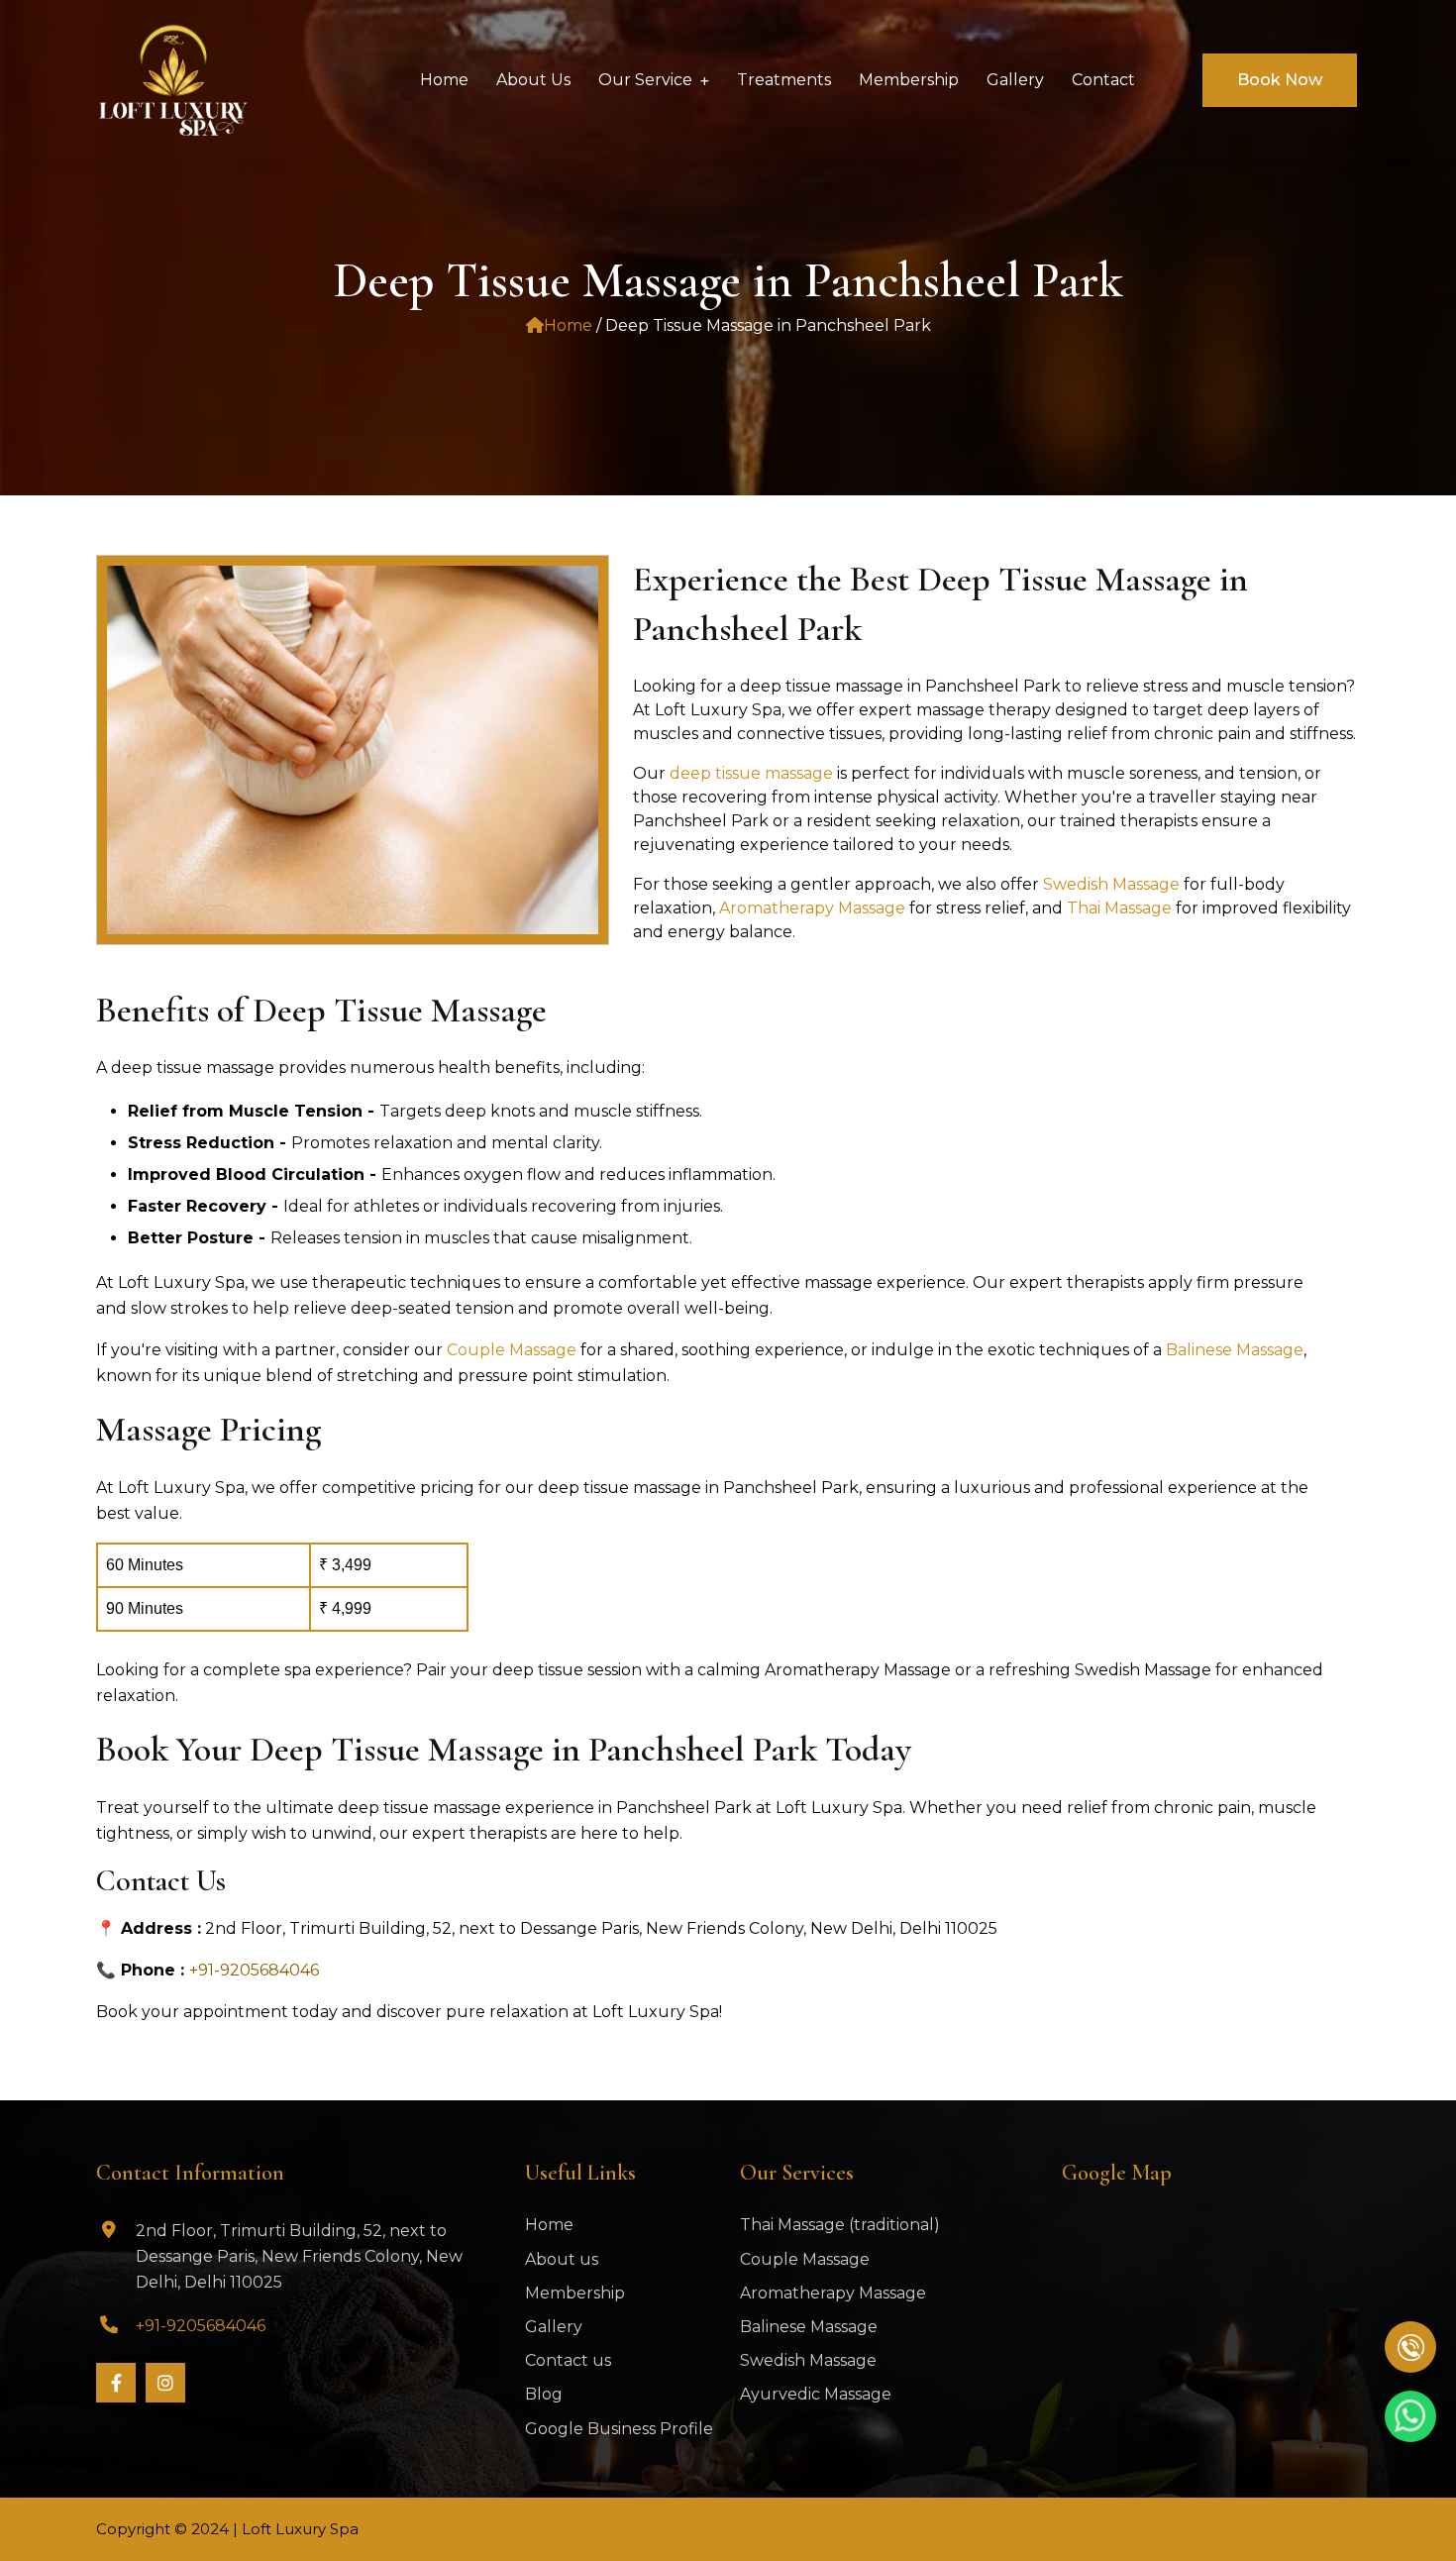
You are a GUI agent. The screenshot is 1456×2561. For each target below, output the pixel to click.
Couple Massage (512, 1350)
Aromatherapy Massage (814, 908)
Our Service (645, 80)
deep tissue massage (751, 773)
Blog (544, 2394)
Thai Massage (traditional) (840, 2225)
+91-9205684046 (254, 1970)
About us (562, 2259)
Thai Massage (1121, 908)
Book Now (1280, 80)
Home (568, 325)
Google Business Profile (619, 2429)
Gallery (554, 2327)
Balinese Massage (1235, 1350)
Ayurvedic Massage (816, 2394)
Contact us (568, 2360)
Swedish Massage (1113, 884)
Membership (575, 2293)
